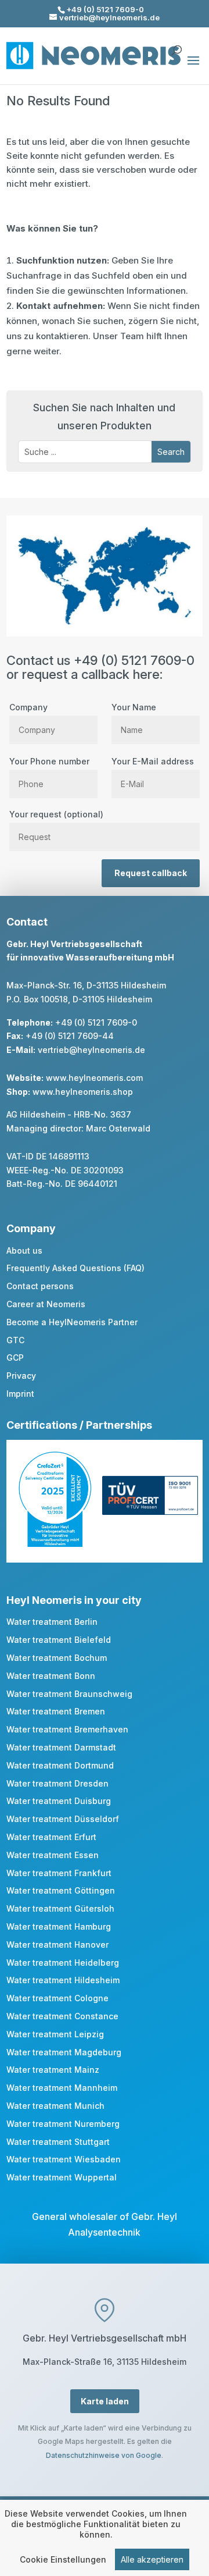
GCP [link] (15, 1358)
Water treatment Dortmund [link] (60, 1765)
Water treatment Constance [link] (62, 2016)
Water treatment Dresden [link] (57, 1783)
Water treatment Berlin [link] (52, 1622)
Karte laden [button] (105, 2401)
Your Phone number (49, 761)
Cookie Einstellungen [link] (63, 2559)
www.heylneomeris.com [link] (94, 1078)
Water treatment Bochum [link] (57, 1658)
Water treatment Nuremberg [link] (63, 2124)
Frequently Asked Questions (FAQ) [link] (75, 1268)
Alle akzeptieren (152, 2559)
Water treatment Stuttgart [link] (58, 2142)
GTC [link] (15, 1340)
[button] (193, 68)
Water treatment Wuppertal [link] (62, 2177)
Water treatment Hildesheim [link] (63, 1980)
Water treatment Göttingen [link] (61, 1890)
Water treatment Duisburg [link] (59, 1801)
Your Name (134, 707)
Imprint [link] (20, 1394)
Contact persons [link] (40, 1286)
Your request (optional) (56, 814)
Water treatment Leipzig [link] (55, 2034)
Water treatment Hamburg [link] (59, 1926)
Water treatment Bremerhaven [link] (67, 1729)
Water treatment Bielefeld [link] (59, 1640)
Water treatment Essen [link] (53, 1855)
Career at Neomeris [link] (46, 1304)
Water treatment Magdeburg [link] (64, 2052)
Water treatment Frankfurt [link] (59, 1873)
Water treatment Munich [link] (55, 2106)
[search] (176, 45)
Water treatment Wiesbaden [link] (64, 2159)
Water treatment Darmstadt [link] (61, 1747)
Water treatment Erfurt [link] (51, 1837)
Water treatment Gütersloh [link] (60, 1908)
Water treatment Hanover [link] (57, 1945)
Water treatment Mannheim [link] (62, 2088)
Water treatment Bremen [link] (56, 1711)
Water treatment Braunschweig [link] (69, 1694)
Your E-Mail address (153, 761)
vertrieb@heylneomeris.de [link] (91, 1050)
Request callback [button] (151, 873)
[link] (55, 1544)
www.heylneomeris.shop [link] (83, 1092)
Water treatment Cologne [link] (57, 1998)
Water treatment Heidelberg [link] (63, 1963)
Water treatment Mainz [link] (53, 2070)
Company (28, 707)
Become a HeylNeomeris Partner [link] (72, 1322)
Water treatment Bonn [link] (51, 1676)
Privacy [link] (21, 1376)
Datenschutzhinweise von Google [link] (104, 2455)
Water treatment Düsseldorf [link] (63, 1819)
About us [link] (24, 1250)
